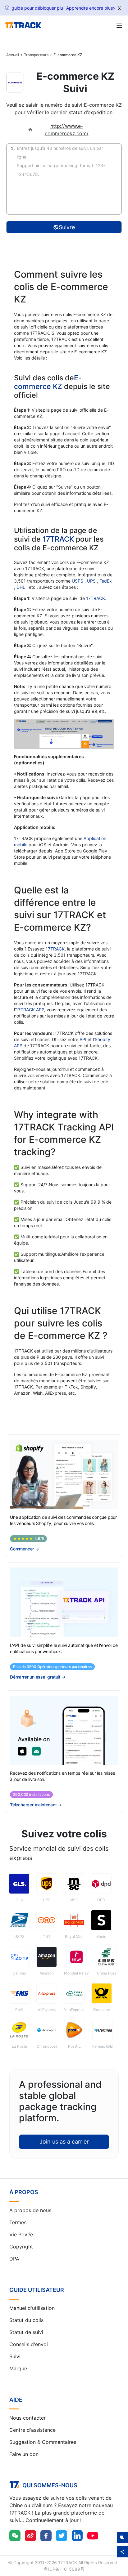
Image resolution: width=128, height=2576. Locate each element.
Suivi (15, 2356)
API (83, 1039)
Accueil (13, 55)
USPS (78, 581)
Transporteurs (36, 55)
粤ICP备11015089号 (64, 2569)
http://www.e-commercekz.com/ (67, 130)
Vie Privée (21, 2234)
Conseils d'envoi (29, 2344)
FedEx (106, 581)
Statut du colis (26, 2320)
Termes (18, 2222)
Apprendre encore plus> (91, 8)
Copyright (21, 2247)
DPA (14, 2259)
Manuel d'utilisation (32, 2308)
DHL (21, 587)
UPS (92, 581)
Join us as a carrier (64, 2142)
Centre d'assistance (32, 2430)
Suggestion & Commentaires (43, 2442)
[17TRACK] (23, 25)
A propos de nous (30, 2210)
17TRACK (59, 539)
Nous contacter (27, 2418)
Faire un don (24, 2454)
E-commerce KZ (48, 382)
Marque (18, 2368)
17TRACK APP (30, 1010)
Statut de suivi (26, 2332)
